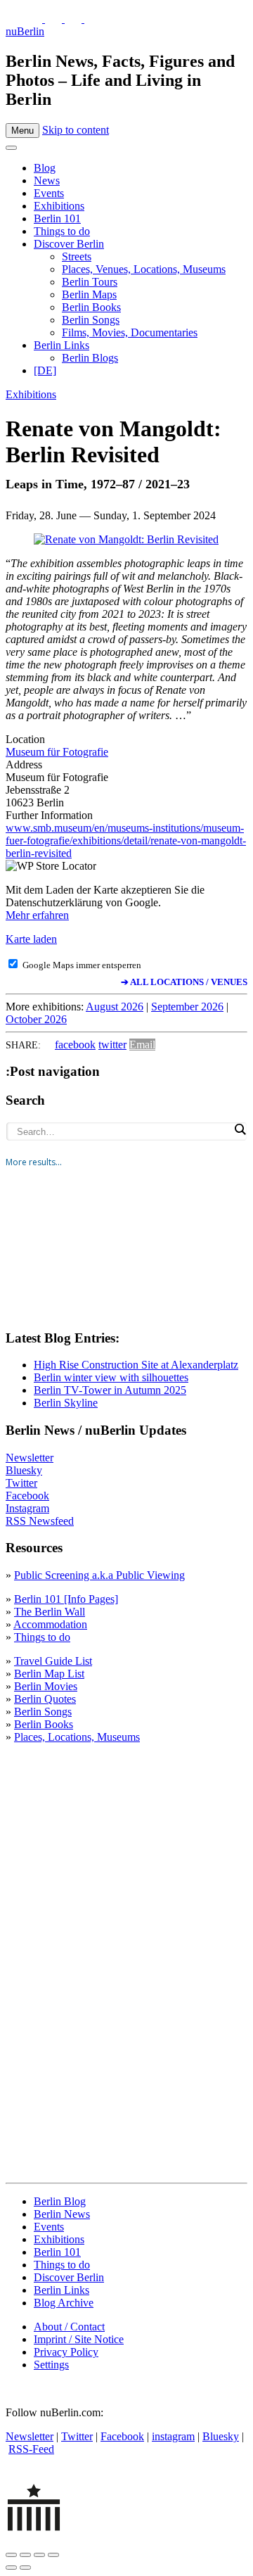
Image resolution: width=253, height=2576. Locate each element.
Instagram (27, 1508)
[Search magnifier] (240, 1129)
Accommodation (50, 1624)
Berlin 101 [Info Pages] (66, 1599)
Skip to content (76, 130)
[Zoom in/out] (53, 2555)
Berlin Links (61, 345)
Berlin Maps (89, 294)
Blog (45, 168)
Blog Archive (64, 2303)
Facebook (27, 1496)
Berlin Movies (46, 1686)
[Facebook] (74, 19)
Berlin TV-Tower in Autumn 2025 (110, 1390)
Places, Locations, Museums (77, 1737)
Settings (51, 2365)
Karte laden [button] (31, 939)
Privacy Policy (66, 2352)
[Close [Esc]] (11, 2555)
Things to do (62, 231)
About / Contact (69, 2327)
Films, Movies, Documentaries (130, 332)
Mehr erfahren (37, 915)
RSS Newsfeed (40, 1521)
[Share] (25, 2555)
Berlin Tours (90, 282)
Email (142, 1045)
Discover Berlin (69, 244)
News (47, 180)
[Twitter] (35, 19)
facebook (75, 1045)
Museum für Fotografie (57, 752)
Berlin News (62, 2214)
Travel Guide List (53, 1661)
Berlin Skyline (66, 1403)
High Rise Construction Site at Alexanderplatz (136, 1365)
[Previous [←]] (11, 2568)
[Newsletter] (14, 19)
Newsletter (30, 1458)
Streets (77, 256)
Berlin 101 (57, 218)
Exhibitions (59, 206)
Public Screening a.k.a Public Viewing (99, 1575)
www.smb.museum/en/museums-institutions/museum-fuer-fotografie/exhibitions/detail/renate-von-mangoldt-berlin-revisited (126, 840)
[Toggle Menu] (11, 148)
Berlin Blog (60, 2201)
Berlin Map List (49, 1674)
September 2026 (187, 1007)
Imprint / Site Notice (79, 2339)
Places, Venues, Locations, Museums (144, 269)
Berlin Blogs (90, 358)
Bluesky (24, 1470)
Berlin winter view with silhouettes (111, 1377)
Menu (22, 131)
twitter (112, 1045)
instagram (173, 2436)
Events (49, 193)
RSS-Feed (31, 2449)
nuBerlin (25, 31)
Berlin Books (91, 307)
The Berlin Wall (50, 1612)
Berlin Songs (91, 320)
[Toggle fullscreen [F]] (39, 2555)
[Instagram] (55, 19)
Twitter (21, 1483)
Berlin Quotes (45, 1699)
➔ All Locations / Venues (184, 982)
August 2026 (115, 1007)
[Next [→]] (25, 2568)
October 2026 (36, 1019)
